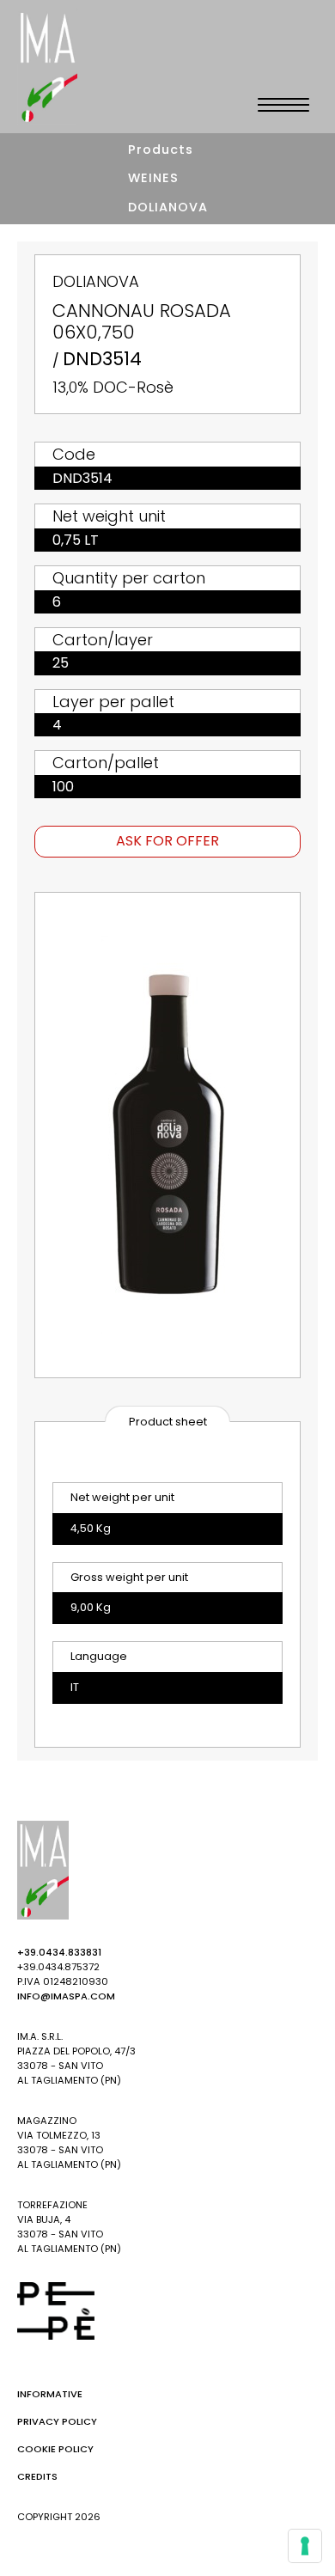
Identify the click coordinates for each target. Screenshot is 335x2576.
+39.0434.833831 (59, 1952)
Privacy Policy (57, 2421)
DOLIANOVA (168, 207)
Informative (50, 2394)
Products (161, 150)
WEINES (153, 178)
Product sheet (168, 1422)
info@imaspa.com (66, 1996)
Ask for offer (167, 841)
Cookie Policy (55, 2449)
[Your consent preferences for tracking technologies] (305, 2546)
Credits (37, 2476)
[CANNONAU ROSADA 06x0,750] (167, 1135)
